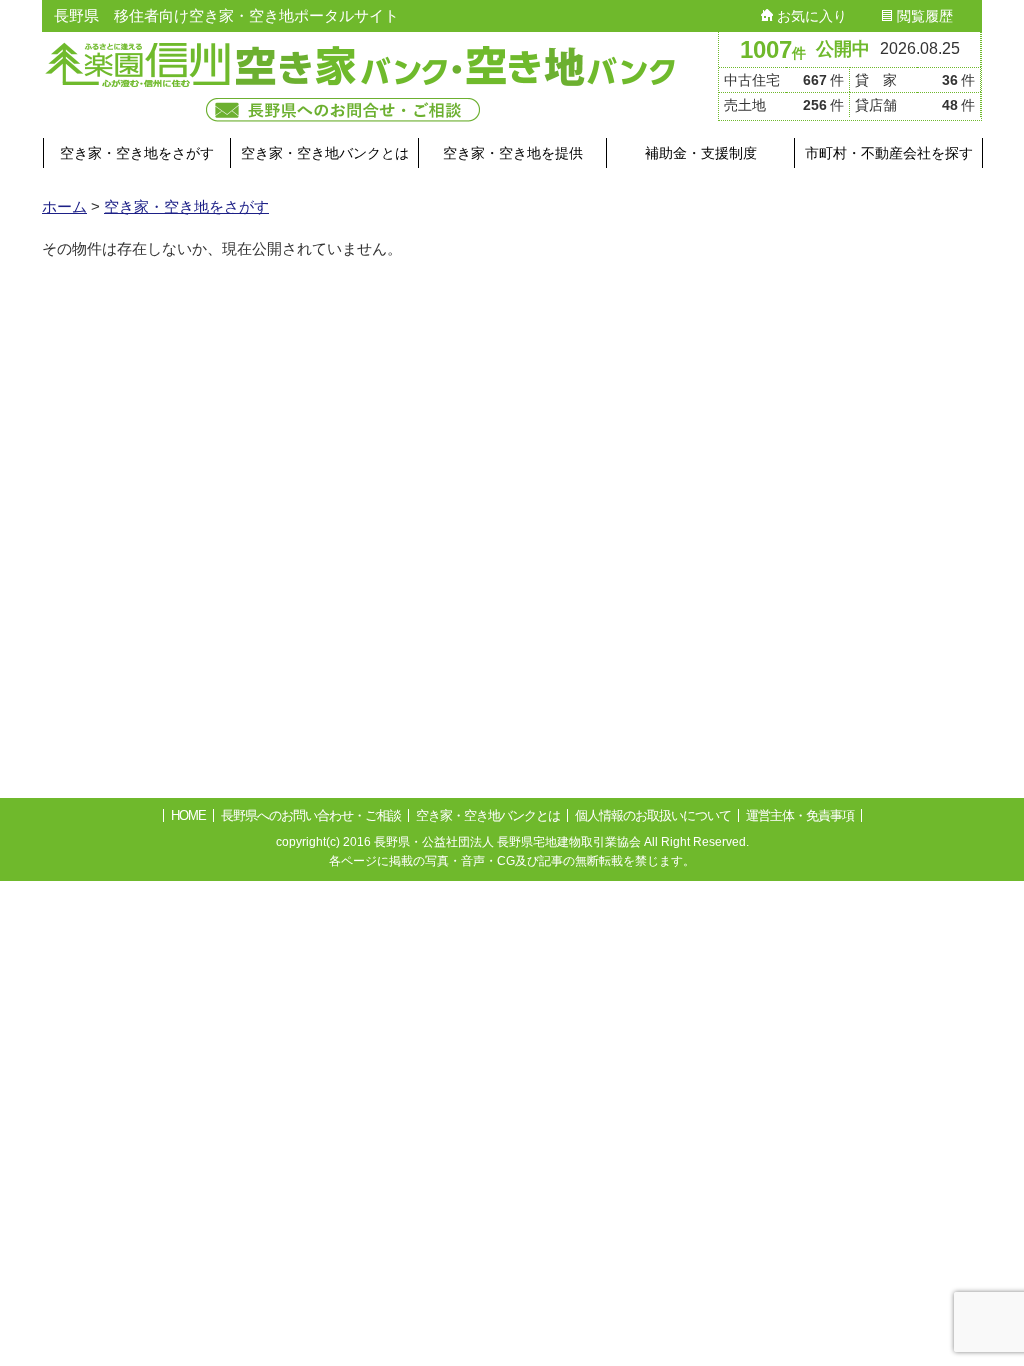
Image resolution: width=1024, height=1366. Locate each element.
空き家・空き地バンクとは (325, 153)
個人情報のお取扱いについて (653, 815)
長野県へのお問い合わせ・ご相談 (311, 815)
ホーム (64, 206)
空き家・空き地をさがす (137, 153)
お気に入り (810, 16)
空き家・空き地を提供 (513, 153)
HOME (188, 815)
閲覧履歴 (923, 16)
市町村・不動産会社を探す (889, 153)
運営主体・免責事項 (800, 815)
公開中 (843, 49)
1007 (773, 49)
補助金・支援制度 (701, 153)
